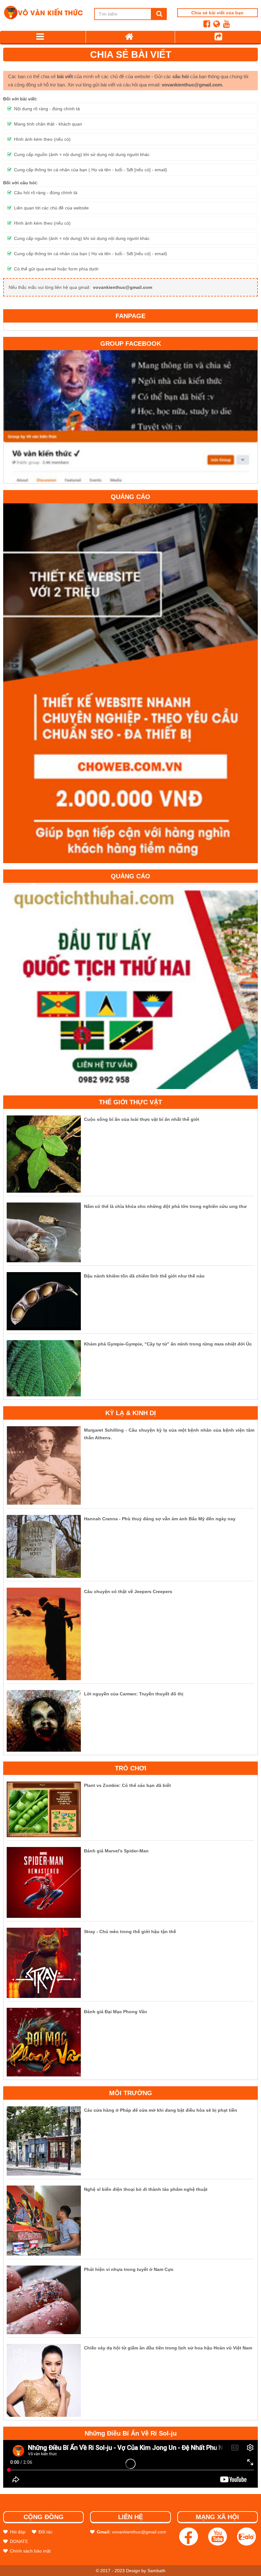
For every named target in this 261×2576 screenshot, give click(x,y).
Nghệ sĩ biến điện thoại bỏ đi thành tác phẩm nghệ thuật (146, 2189)
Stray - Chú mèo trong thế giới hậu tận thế (130, 1932)
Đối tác (46, 2532)
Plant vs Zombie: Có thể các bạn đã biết (127, 1785)
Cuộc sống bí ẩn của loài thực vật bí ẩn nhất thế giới (142, 1119)
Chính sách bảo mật (30, 2551)
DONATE (19, 2541)
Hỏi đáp (18, 2532)
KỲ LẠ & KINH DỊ (131, 1413)
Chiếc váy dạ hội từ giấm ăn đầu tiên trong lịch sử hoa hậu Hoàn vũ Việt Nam (168, 2348)
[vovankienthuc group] (130, 416)
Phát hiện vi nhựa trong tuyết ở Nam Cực (129, 2269)
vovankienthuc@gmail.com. (192, 85)
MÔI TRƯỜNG (131, 2093)
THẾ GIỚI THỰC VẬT (130, 1102)
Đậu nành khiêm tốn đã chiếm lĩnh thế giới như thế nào (144, 1276)
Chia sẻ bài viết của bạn (217, 13)
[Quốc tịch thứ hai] (130, 985)
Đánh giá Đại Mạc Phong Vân (116, 2012)
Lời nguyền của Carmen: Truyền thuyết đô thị (134, 1694)
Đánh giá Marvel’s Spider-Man (116, 1851)
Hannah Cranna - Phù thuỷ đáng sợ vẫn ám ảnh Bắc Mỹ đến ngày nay (160, 1519)
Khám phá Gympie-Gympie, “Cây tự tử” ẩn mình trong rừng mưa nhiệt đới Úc (168, 1344)
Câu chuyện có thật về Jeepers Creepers (128, 1591)
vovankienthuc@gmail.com (123, 287)
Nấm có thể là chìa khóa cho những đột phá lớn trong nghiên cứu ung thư (165, 1206)
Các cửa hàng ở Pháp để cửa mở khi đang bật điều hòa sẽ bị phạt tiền (161, 2110)
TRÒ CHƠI (131, 1768)
